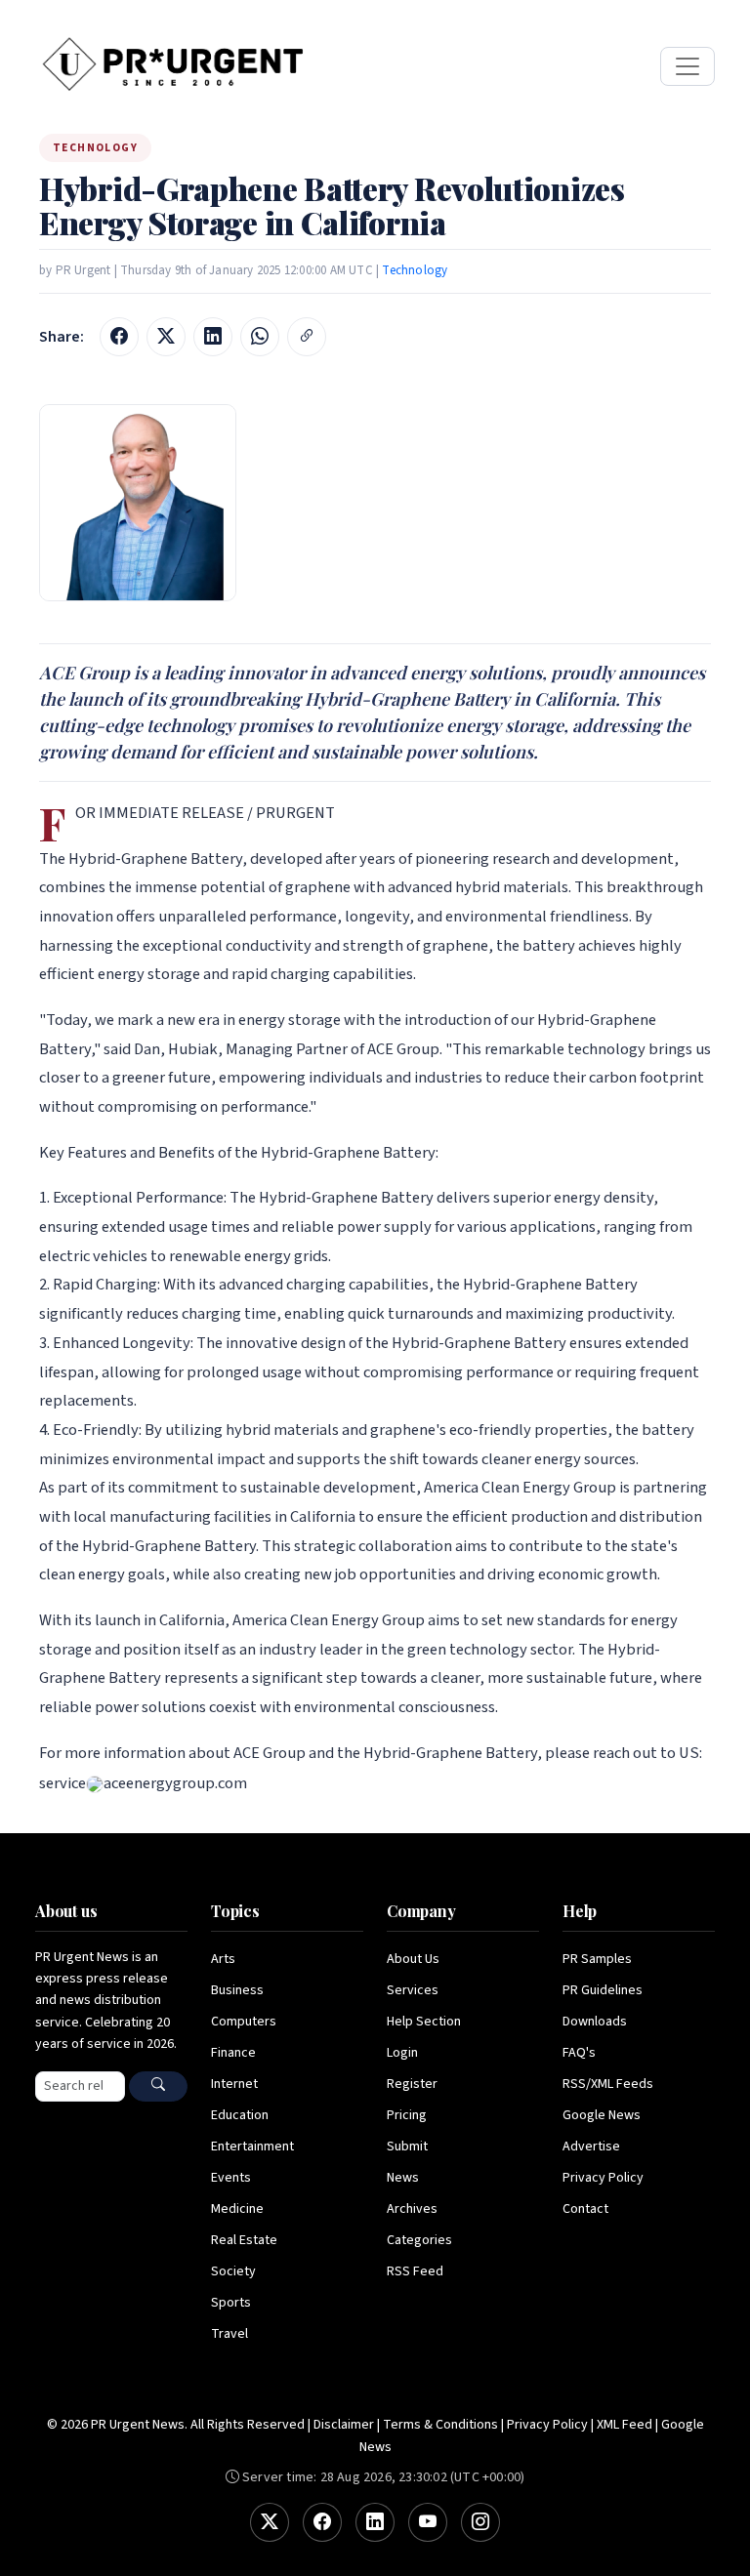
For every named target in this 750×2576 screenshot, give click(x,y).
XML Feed (625, 2425)
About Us (413, 1959)
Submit (407, 2147)
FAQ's (579, 2053)
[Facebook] (322, 2522)
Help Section (424, 2022)
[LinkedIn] (375, 2522)
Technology (415, 270)
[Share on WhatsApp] (260, 337)
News (403, 2178)
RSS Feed (415, 2271)
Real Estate (244, 2240)
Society (233, 2271)
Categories (419, 2240)
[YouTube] (428, 2522)
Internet (234, 2084)
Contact (585, 2209)
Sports (231, 2303)
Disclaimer (344, 2425)
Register (412, 2084)
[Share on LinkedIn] (213, 337)
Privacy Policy (603, 2178)
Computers (244, 2022)
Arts (223, 1959)
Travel (229, 2334)
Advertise (591, 2147)
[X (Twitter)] (270, 2522)
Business (237, 1990)
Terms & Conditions (440, 2425)
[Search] (158, 2086)
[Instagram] (480, 2522)
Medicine (237, 2209)
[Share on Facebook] (119, 337)
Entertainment (252, 2147)
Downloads (595, 2022)
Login (402, 2053)
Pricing (407, 2115)
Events (231, 2178)
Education (240, 2115)
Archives (412, 2209)
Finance (233, 2053)
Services (413, 1990)
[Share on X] (166, 337)
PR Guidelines (603, 1990)
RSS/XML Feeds (608, 2084)
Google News (602, 2115)
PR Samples (597, 1959)
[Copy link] (307, 337)
